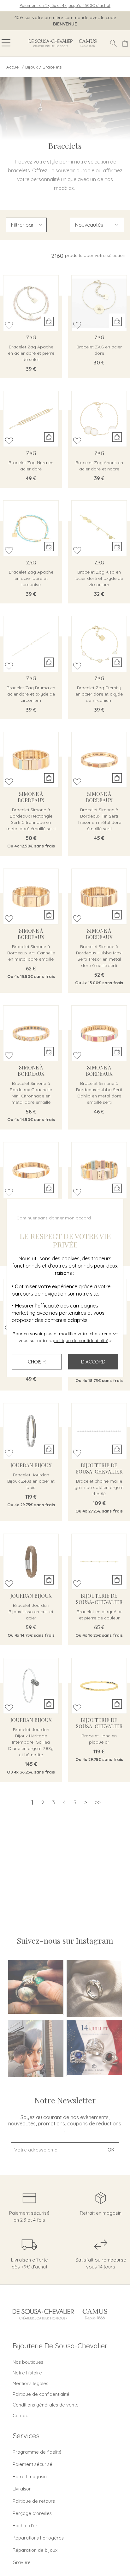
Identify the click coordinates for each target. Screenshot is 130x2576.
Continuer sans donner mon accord (54, 1218)
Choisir (37, 1362)
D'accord (93, 1362)
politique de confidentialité (80, 1341)
